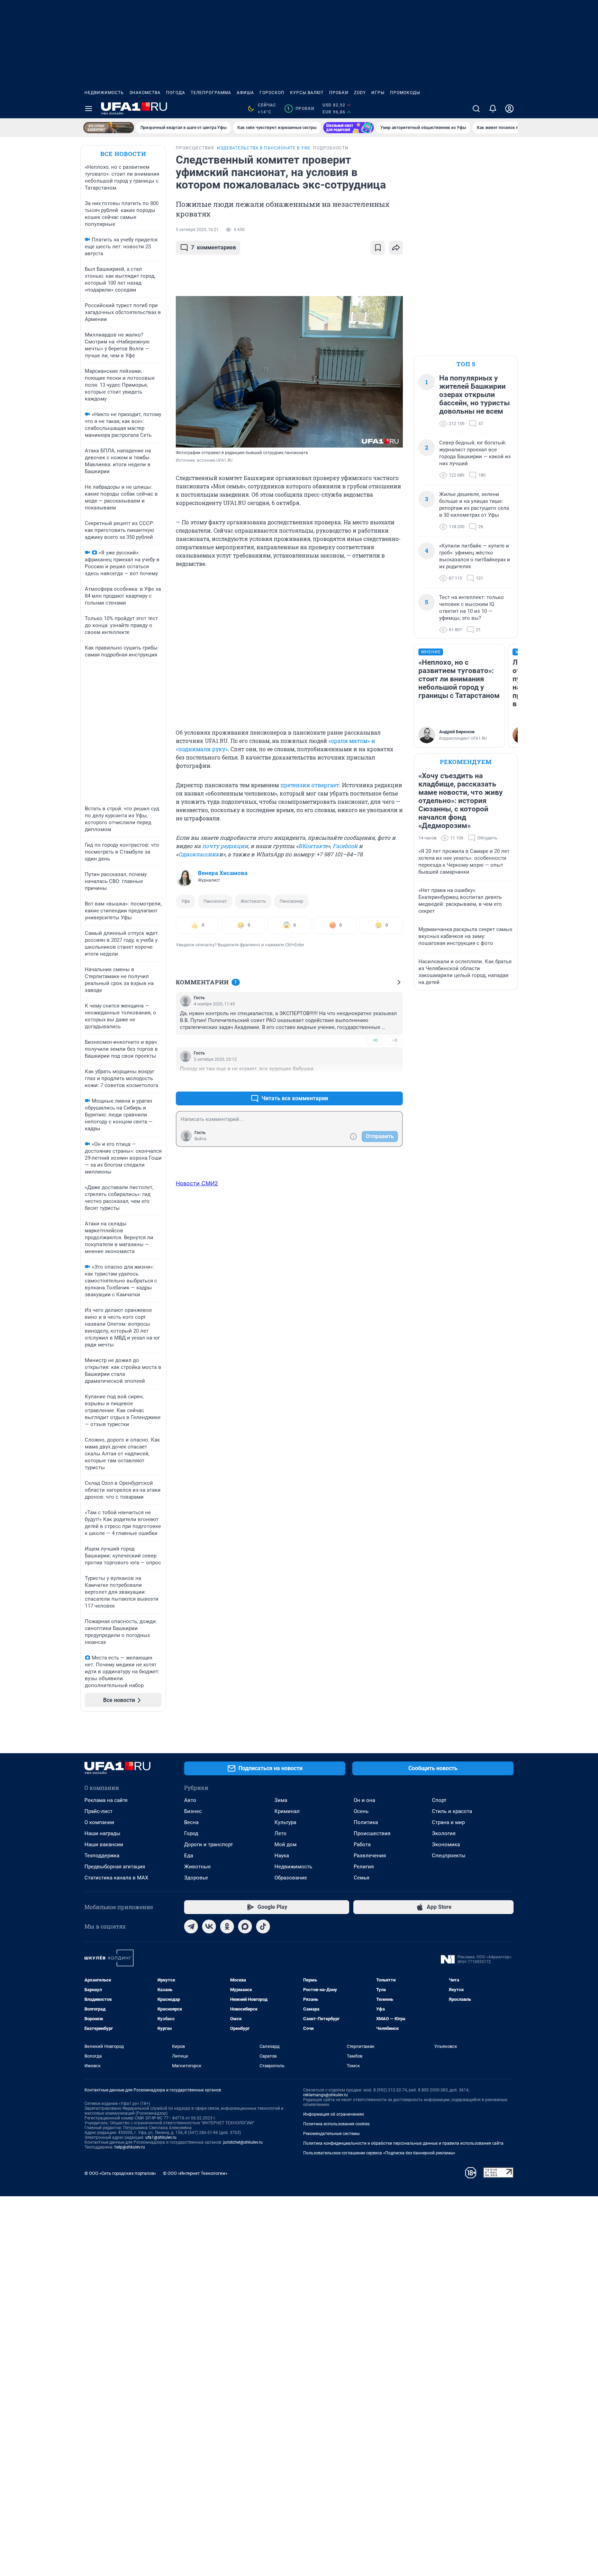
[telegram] (191, 1926)
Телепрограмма (211, 93)
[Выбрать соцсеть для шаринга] (396, 248)
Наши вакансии (104, 1844)
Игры (378, 93)
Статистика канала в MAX (116, 1878)
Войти (200, 1139)
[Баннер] (109, 128)
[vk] (209, 1926)
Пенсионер (291, 901)
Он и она (364, 1800)
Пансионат (215, 901)
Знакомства (145, 93)
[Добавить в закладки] (378, 248)
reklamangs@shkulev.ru (325, 2095)
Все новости (123, 154)
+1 (375, 1082)
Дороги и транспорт (209, 1844)
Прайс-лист (98, 1811)
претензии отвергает (310, 785)
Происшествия (372, 1833)
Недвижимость (104, 93)
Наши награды (102, 1833)
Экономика (446, 1844)
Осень (361, 1811)
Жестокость (253, 901)
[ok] (227, 1926)
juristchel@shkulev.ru (243, 2142)
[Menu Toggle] (89, 109)
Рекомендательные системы (331, 2134)
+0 (375, 1040)
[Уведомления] (493, 109)
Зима (281, 1800)
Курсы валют (307, 93)
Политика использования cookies (336, 2124)
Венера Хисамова (223, 873)
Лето (280, 1833)
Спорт (439, 1800)
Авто (190, 1800)
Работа (362, 1844)
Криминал (287, 1811)
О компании (99, 1822)
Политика (366, 1822)
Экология (444, 1833)
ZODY (360, 93)
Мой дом (286, 1844)
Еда (189, 1856)
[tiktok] (263, 1926)
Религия (364, 1867)
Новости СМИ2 (197, 1183)
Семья (361, 1878)
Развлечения (370, 1856)
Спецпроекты (449, 1856)
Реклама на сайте (106, 1800)
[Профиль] (509, 109)
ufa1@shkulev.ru (161, 2137)
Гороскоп (272, 93)
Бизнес (193, 1811)
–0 (395, 1040)
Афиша (245, 93)
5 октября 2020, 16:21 (197, 230)
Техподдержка (102, 1856)
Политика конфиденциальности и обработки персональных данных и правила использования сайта (403, 2143)
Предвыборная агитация (115, 1867)
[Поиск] (476, 109)
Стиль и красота (452, 1811)
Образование (291, 1878)
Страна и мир (448, 1822)
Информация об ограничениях (334, 2114)
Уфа (185, 901)
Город (191, 1833)
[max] (245, 1926)
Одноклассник (199, 854)
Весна (191, 1822)
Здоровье (196, 1878)
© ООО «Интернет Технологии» (195, 2173)
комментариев (214, 247)
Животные (197, 1867)
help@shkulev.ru (130, 2147)
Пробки (339, 93)
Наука (282, 1856)
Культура (285, 1822)
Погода (176, 93)
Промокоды (405, 93)
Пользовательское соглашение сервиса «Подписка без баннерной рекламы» (379, 2153)
